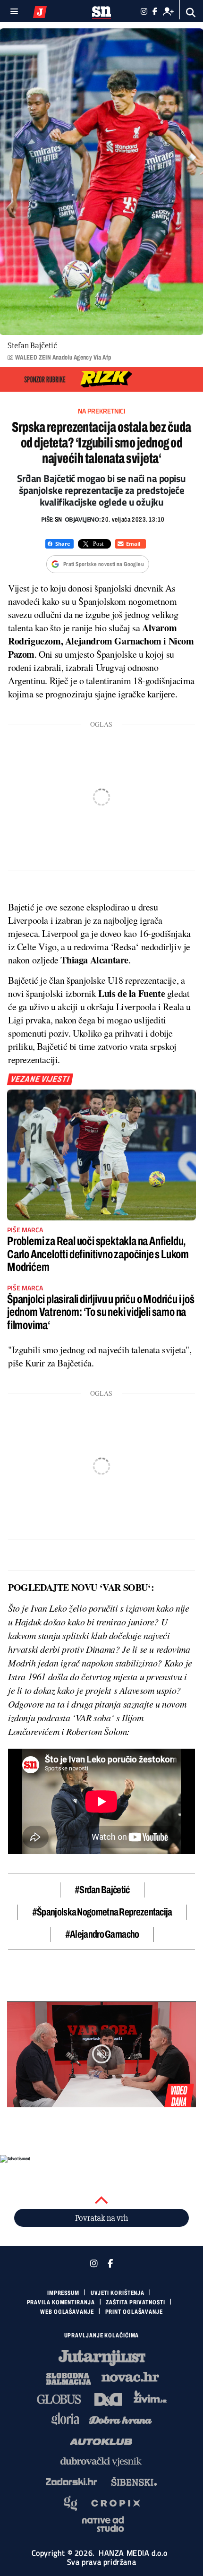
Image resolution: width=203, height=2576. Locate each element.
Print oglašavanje (134, 2312)
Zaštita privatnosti (135, 2302)
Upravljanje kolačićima (102, 2336)
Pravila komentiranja (61, 2302)
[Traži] (191, 13)
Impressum (63, 2293)
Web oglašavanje (67, 2312)
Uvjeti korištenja (118, 2293)
